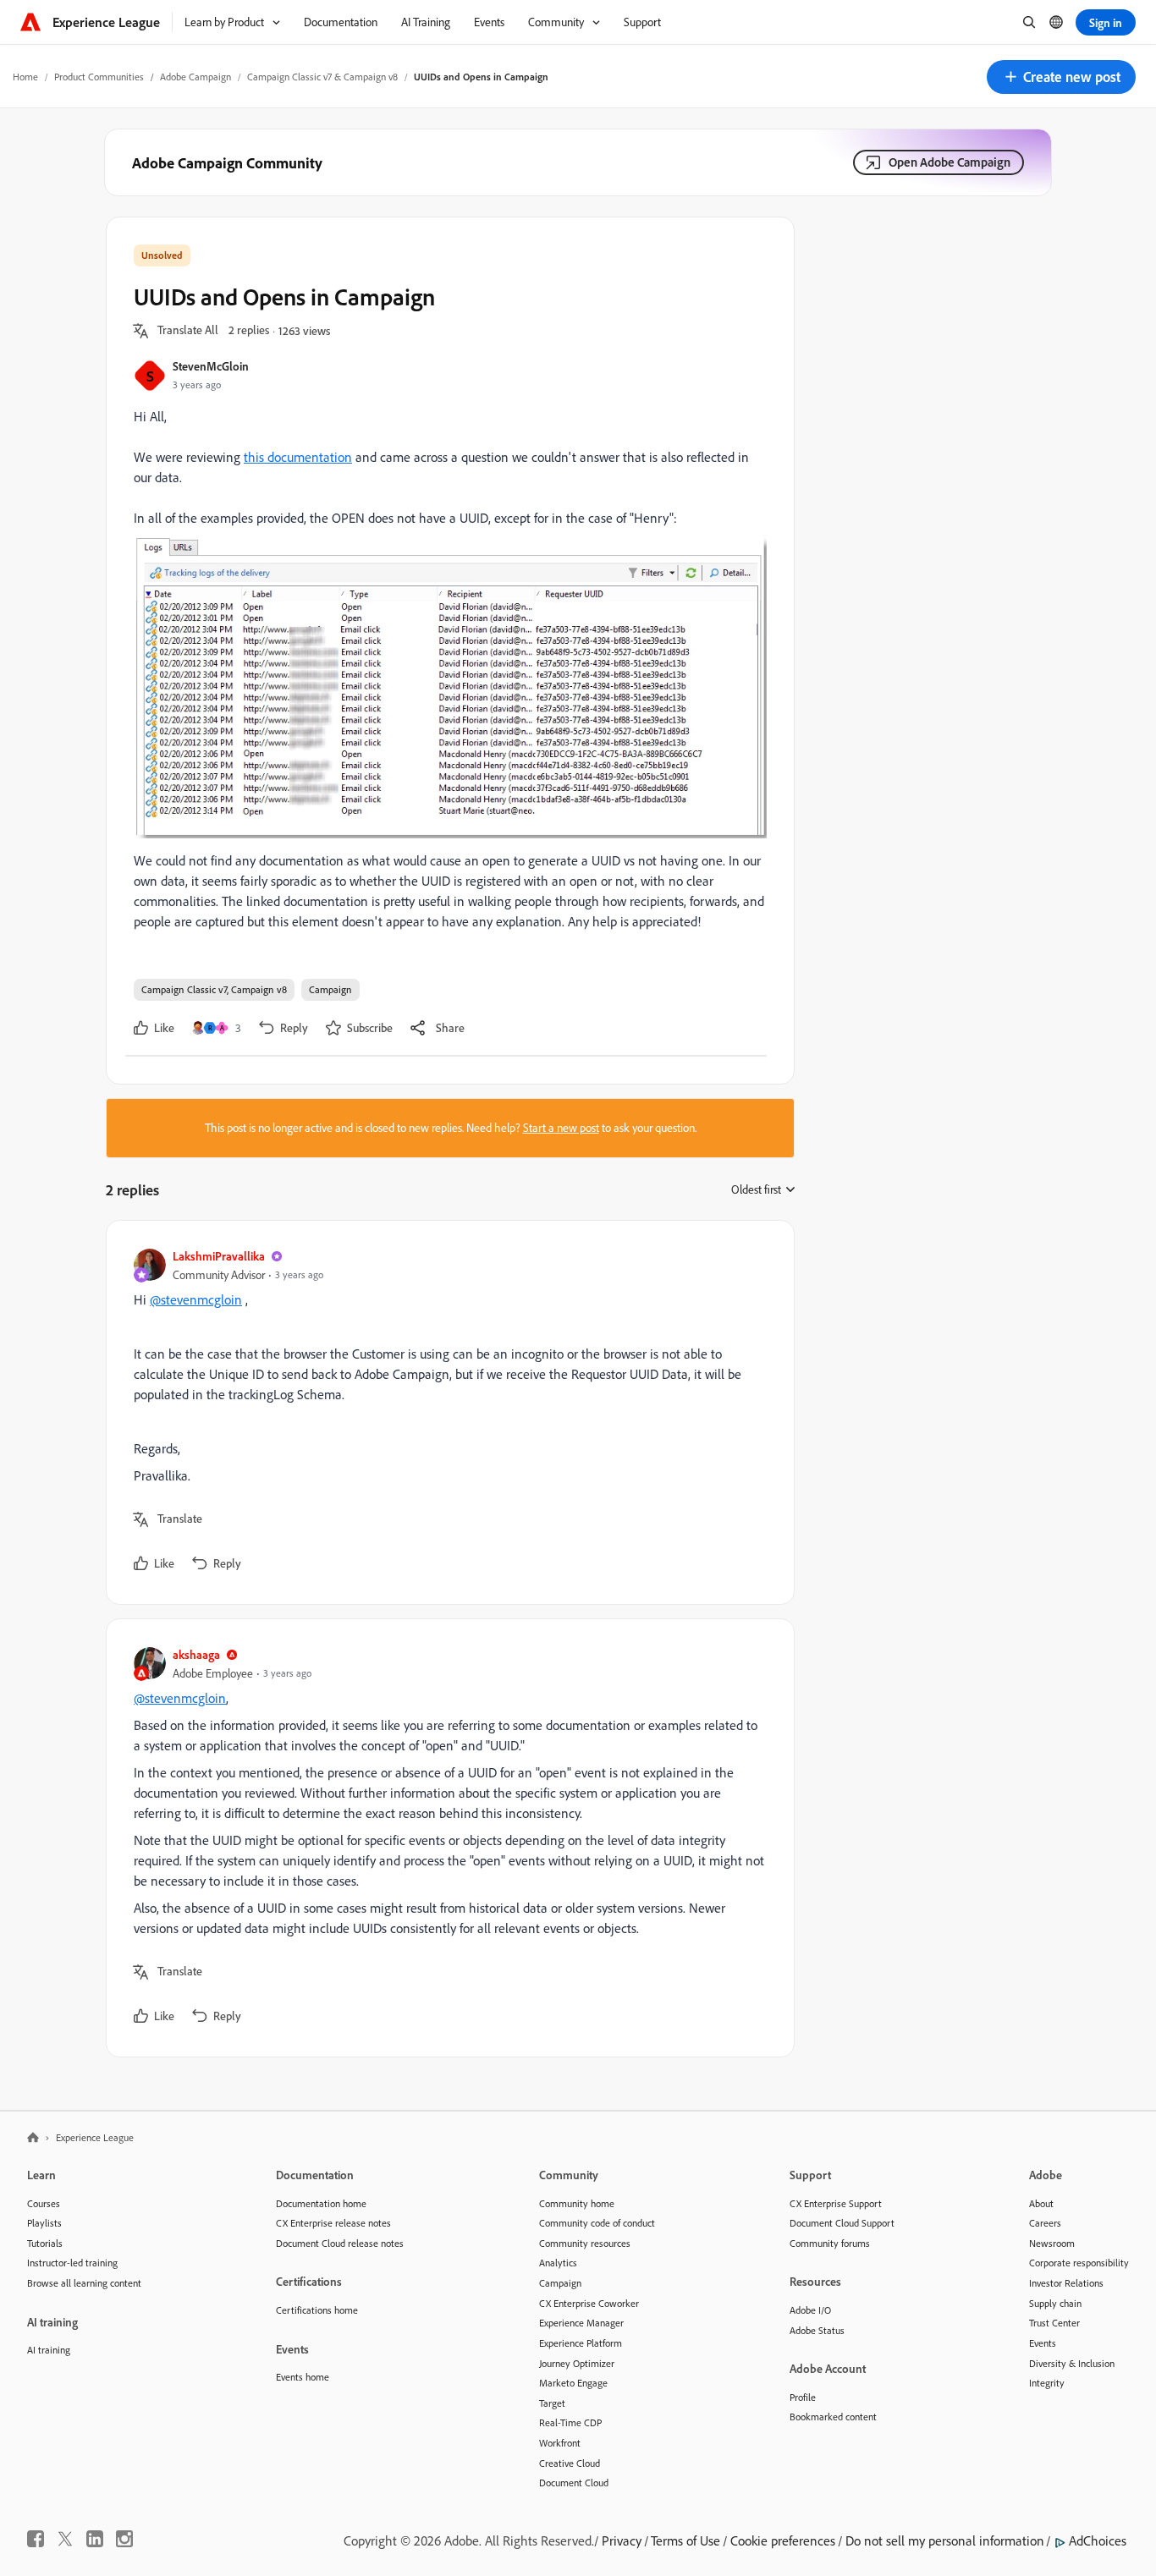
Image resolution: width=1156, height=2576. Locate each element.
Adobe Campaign (195, 77)
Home (25, 77)
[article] (446, 1412)
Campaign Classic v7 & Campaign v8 (322, 77)
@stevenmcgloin (196, 1299)
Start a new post (561, 1128)
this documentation (298, 457)
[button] (1061, 77)
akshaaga (196, 1654)
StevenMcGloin (211, 366)
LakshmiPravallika (219, 1256)
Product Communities (99, 77)
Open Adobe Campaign (950, 162)
